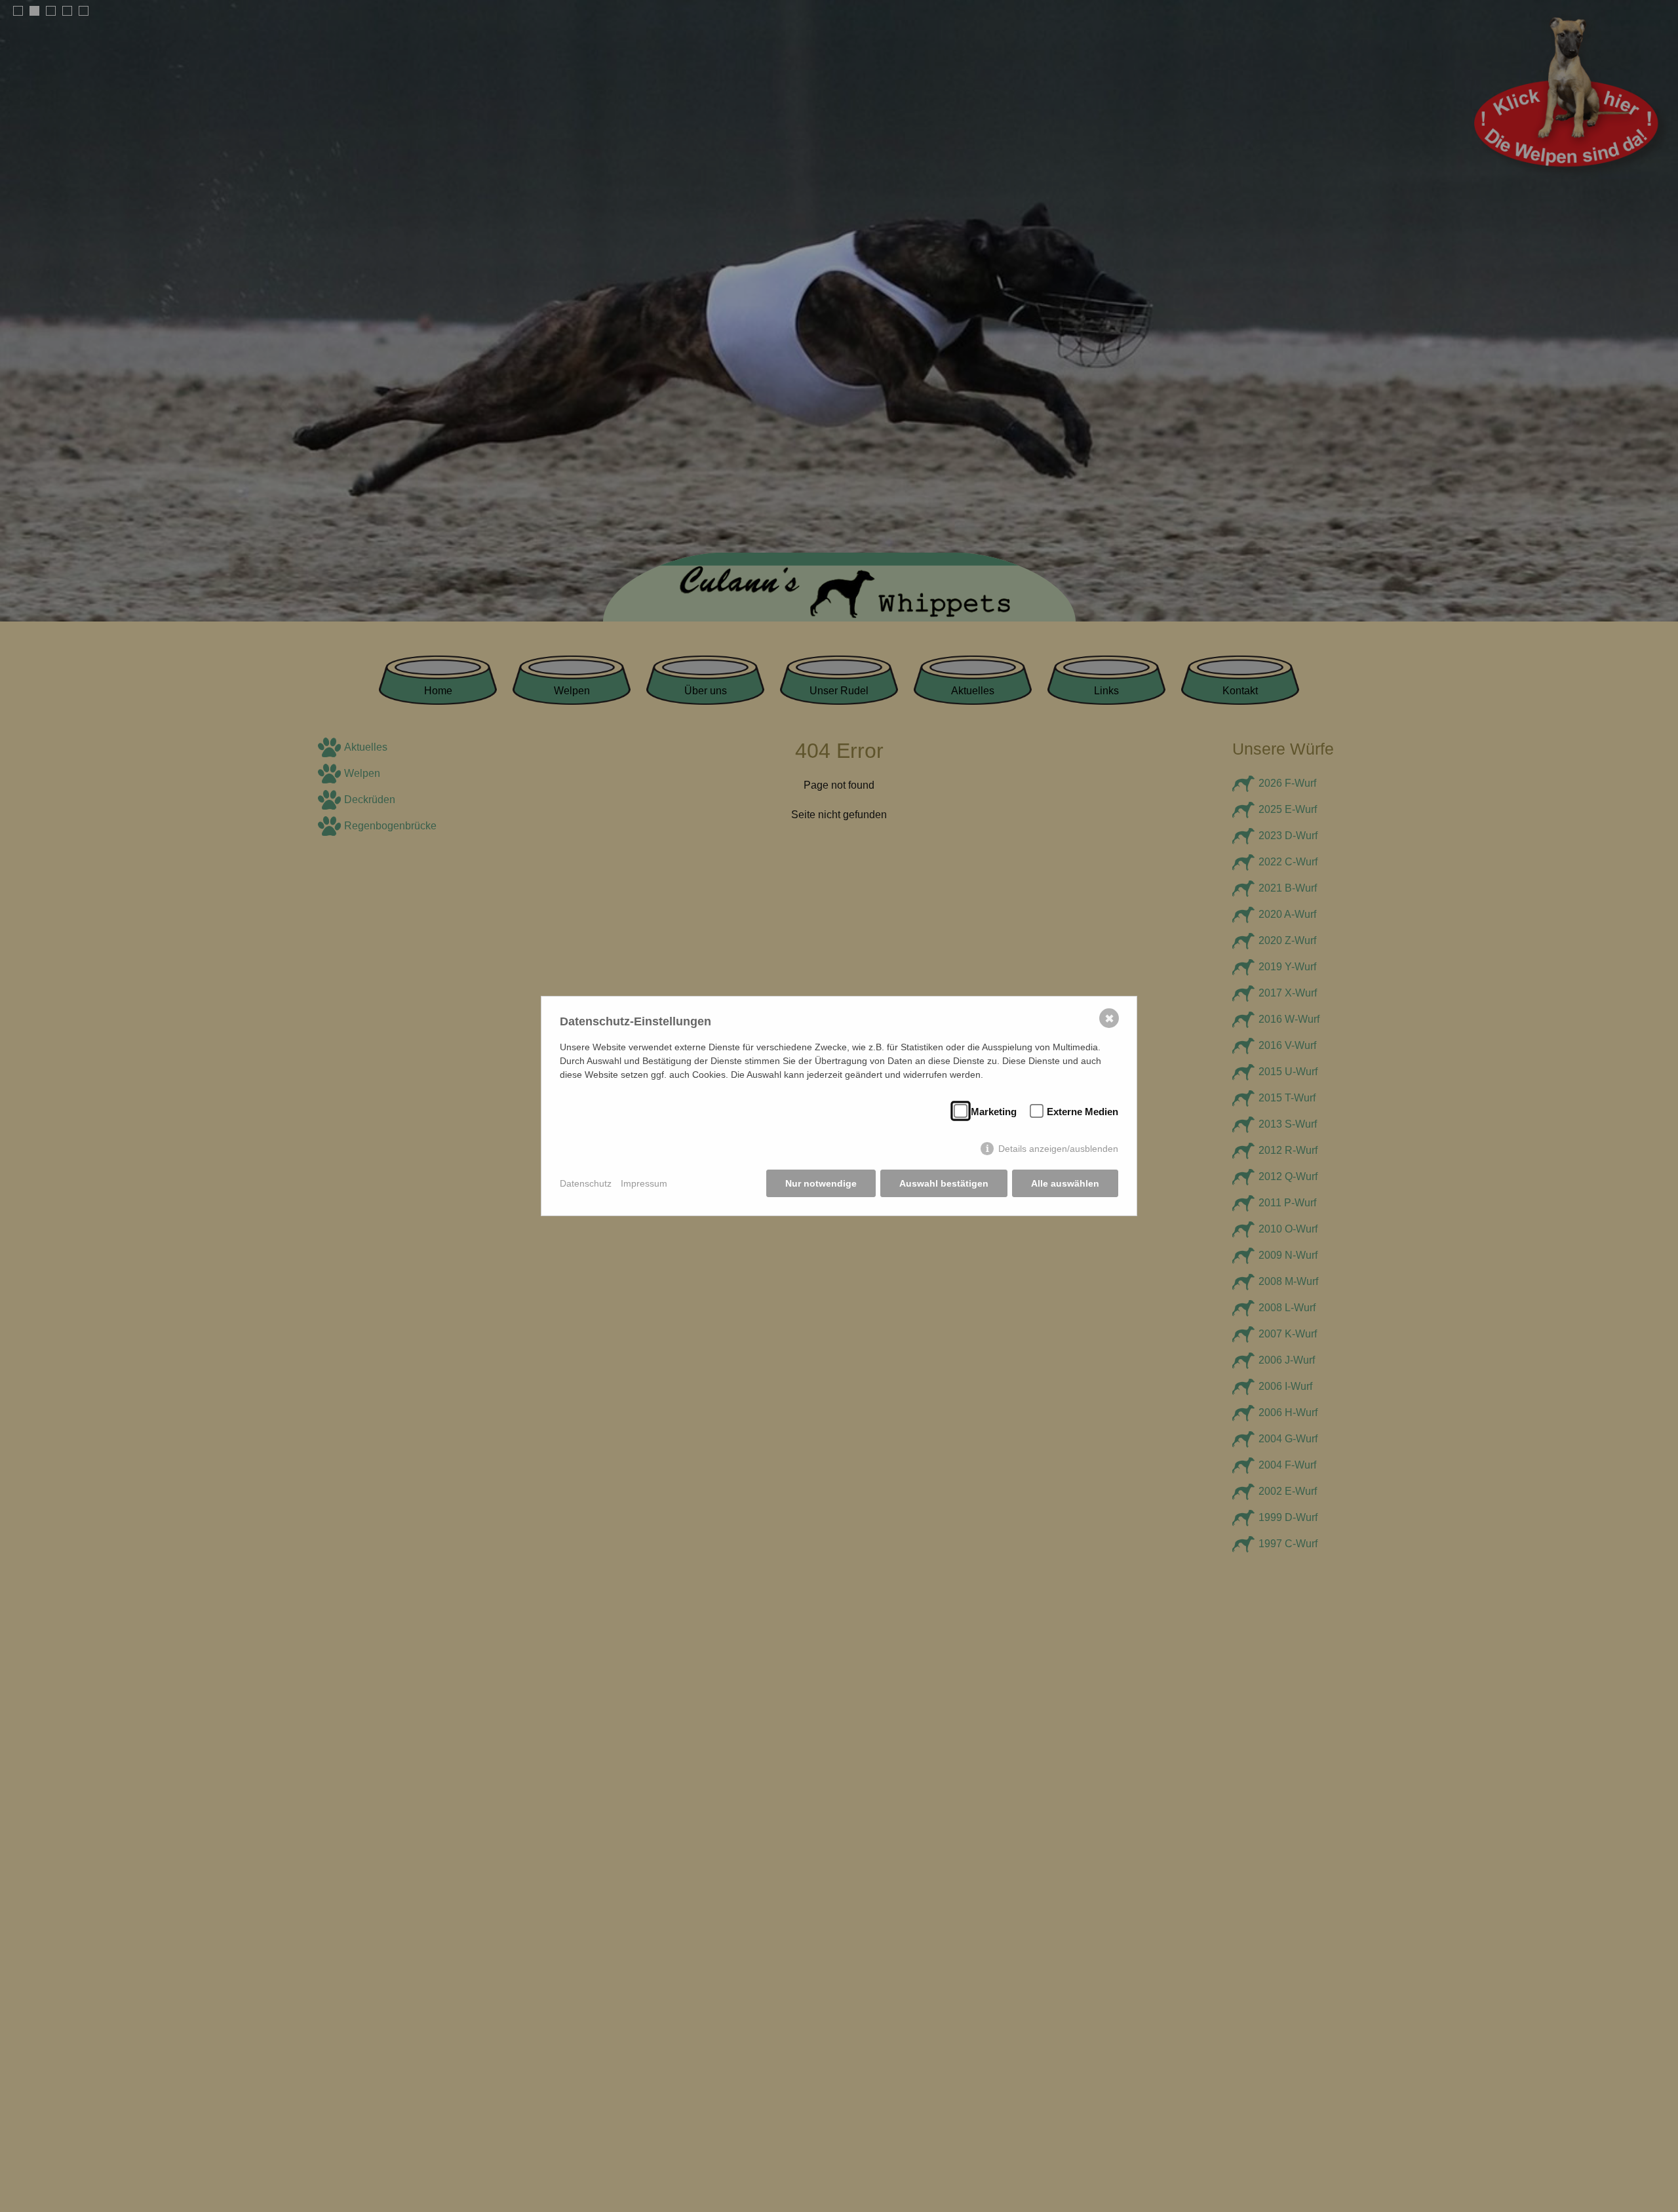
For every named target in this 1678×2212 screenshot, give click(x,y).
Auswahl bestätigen (944, 1183)
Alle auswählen (1065, 1183)
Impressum (644, 1183)
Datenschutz (586, 1183)
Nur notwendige (821, 1183)
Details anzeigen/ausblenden (1058, 1149)
